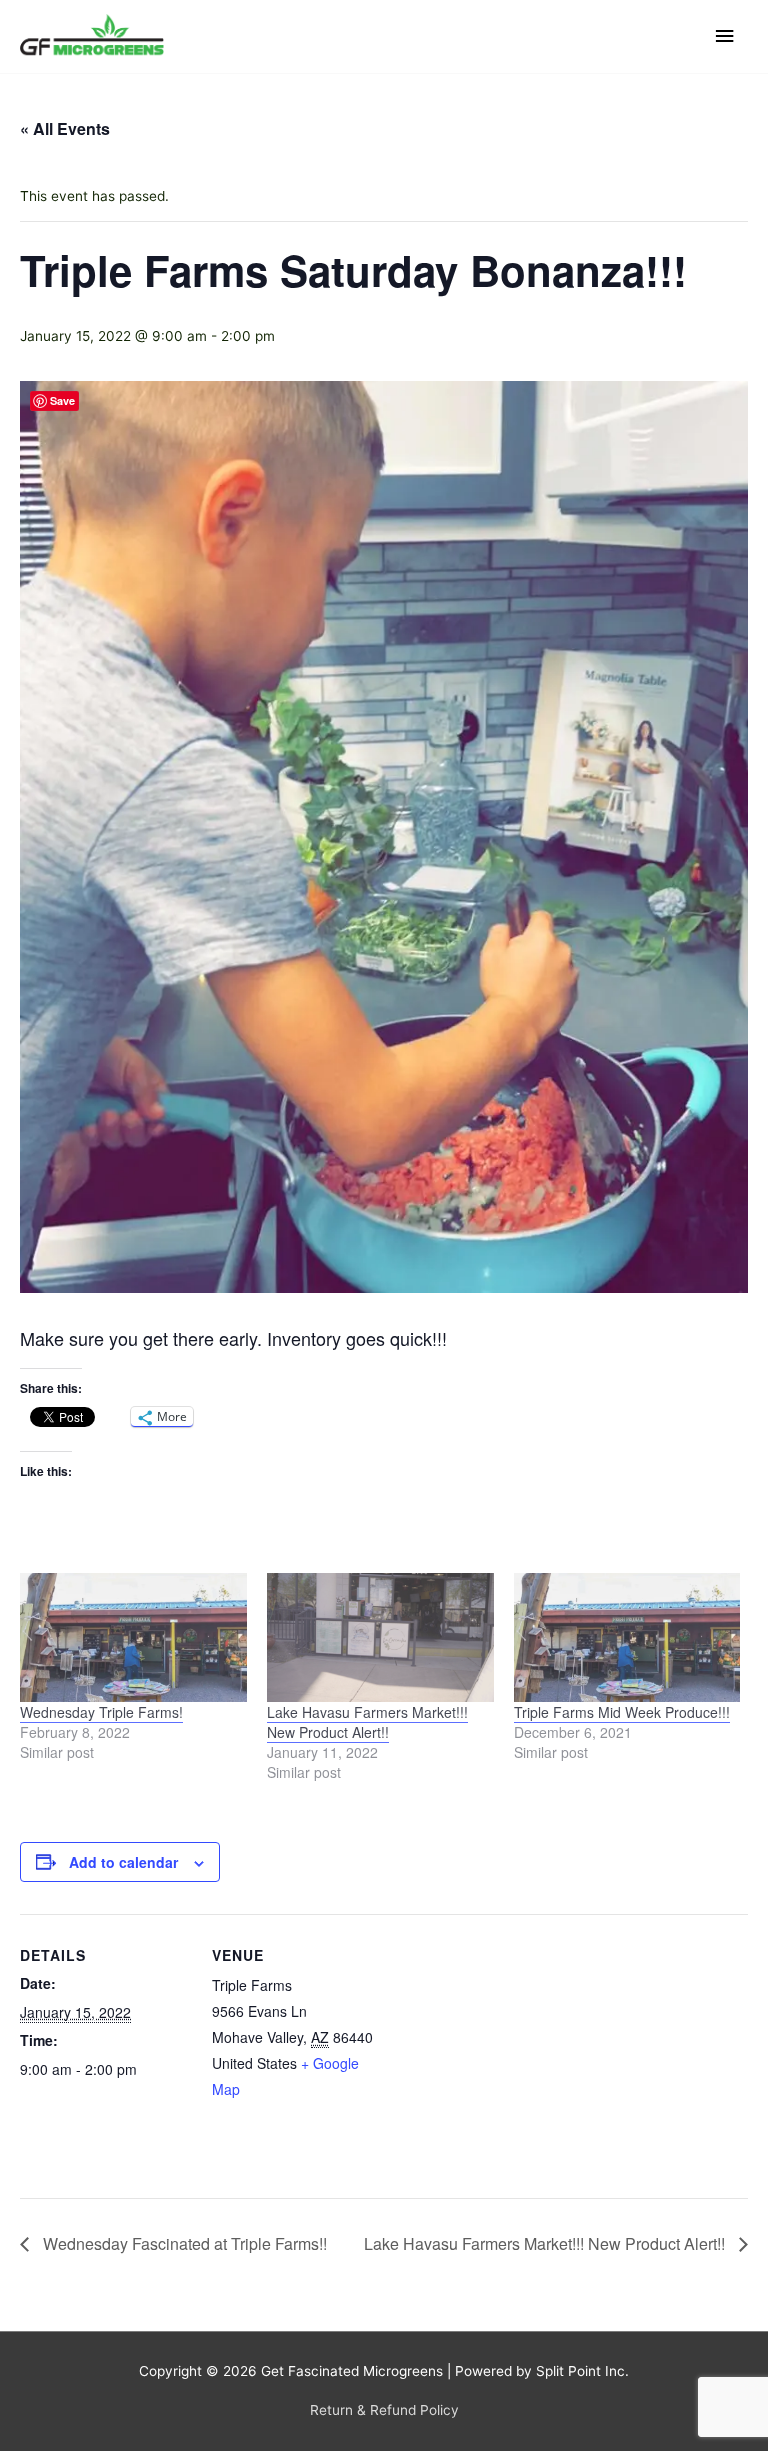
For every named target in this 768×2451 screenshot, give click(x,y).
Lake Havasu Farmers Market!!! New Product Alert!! (367, 1722)
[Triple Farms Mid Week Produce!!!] (627, 1638)
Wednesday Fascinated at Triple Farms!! (183, 2243)
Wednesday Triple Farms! (101, 1712)
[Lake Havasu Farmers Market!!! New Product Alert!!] (380, 1638)
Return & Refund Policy (384, 2410)
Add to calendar (123, 1862)
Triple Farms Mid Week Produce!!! (622, 1712)
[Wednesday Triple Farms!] (133, 1638)
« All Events (65, 128)
